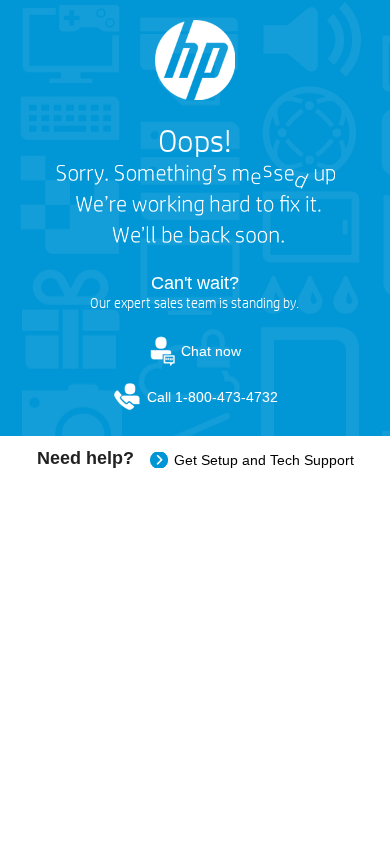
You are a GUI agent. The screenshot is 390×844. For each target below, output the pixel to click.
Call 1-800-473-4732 (212, 397)
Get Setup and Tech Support (264, 460)
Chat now (211, 351)
